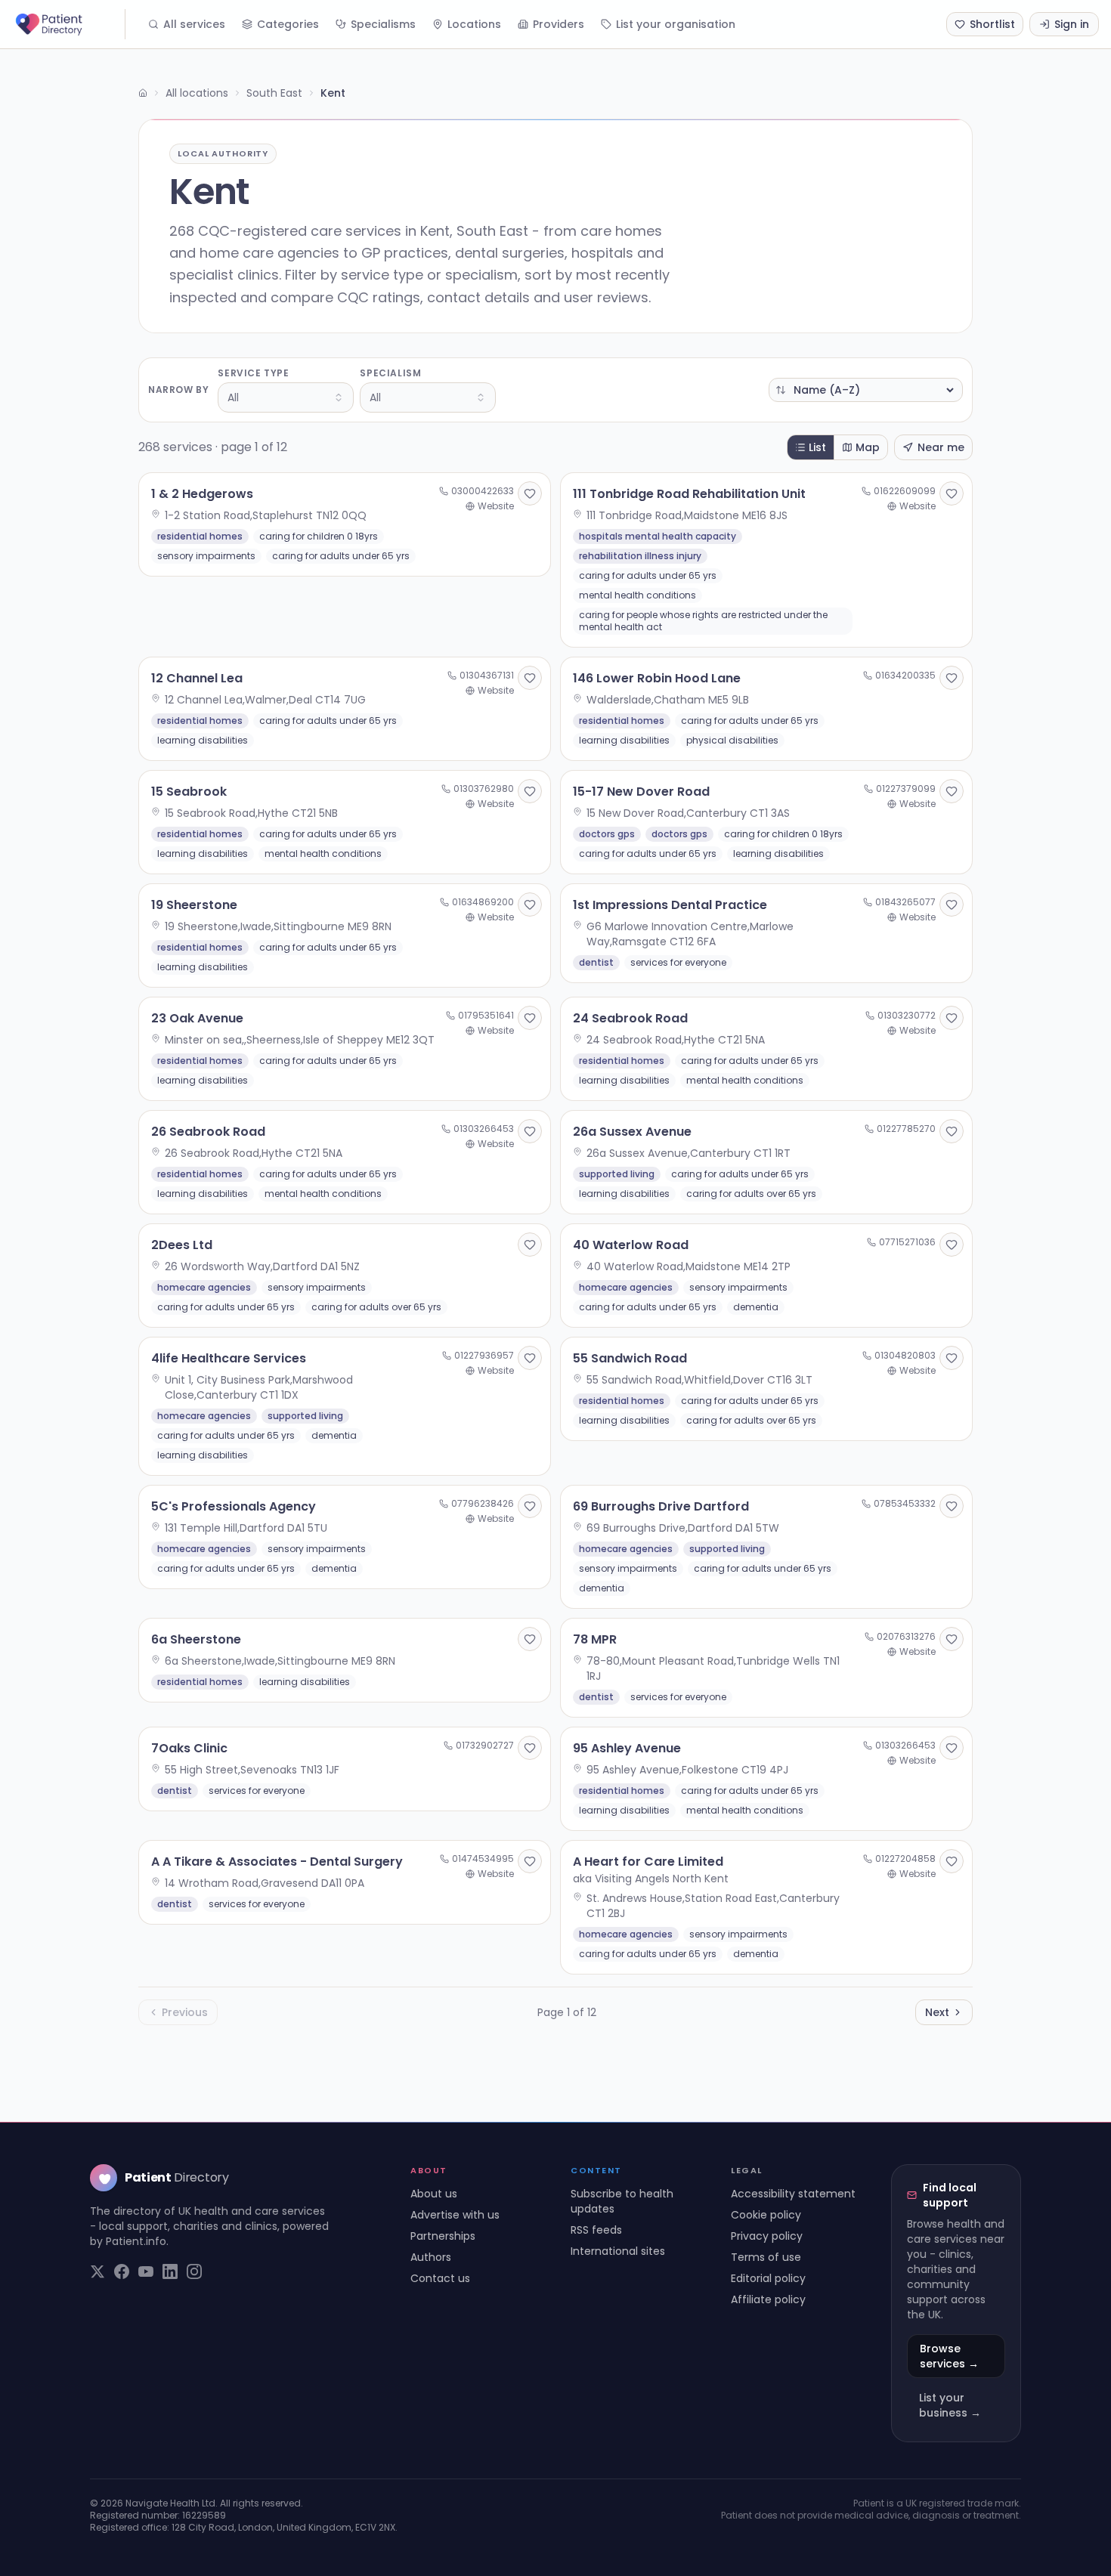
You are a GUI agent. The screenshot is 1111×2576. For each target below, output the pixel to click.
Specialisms (383, 24)
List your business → (950, 2405)
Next (937, 2012)
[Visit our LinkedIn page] (170, 2271)
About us (434, 2194)
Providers (559, 24)
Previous (185, 2012)
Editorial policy (768, 2278)
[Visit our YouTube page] (146, 2271)
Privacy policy (767, 2236)
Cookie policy (766, 2215)
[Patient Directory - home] (69, 24)
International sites (618, 2251)
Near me (941, 447)
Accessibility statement (793, 2194)
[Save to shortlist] (530, 493)
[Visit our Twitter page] (97, 2271)
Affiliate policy (768, 2299)
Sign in (1072, 24)
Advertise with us (455, 2215)
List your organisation (676, 24)
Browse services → (949, 2356)
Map (868, 447)
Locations (474, 24)
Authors (431, 2257)
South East (274, 93)
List (817, 447)
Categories (288, 24)
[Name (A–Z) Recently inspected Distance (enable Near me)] (866, 390)
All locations (197, 93)
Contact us (440, 2278)
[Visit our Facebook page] (122, 2271)
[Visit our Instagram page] (194, 2271)
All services (194, 24)
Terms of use (766, 2257)
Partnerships (443, 2236)
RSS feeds (596, 2230)
